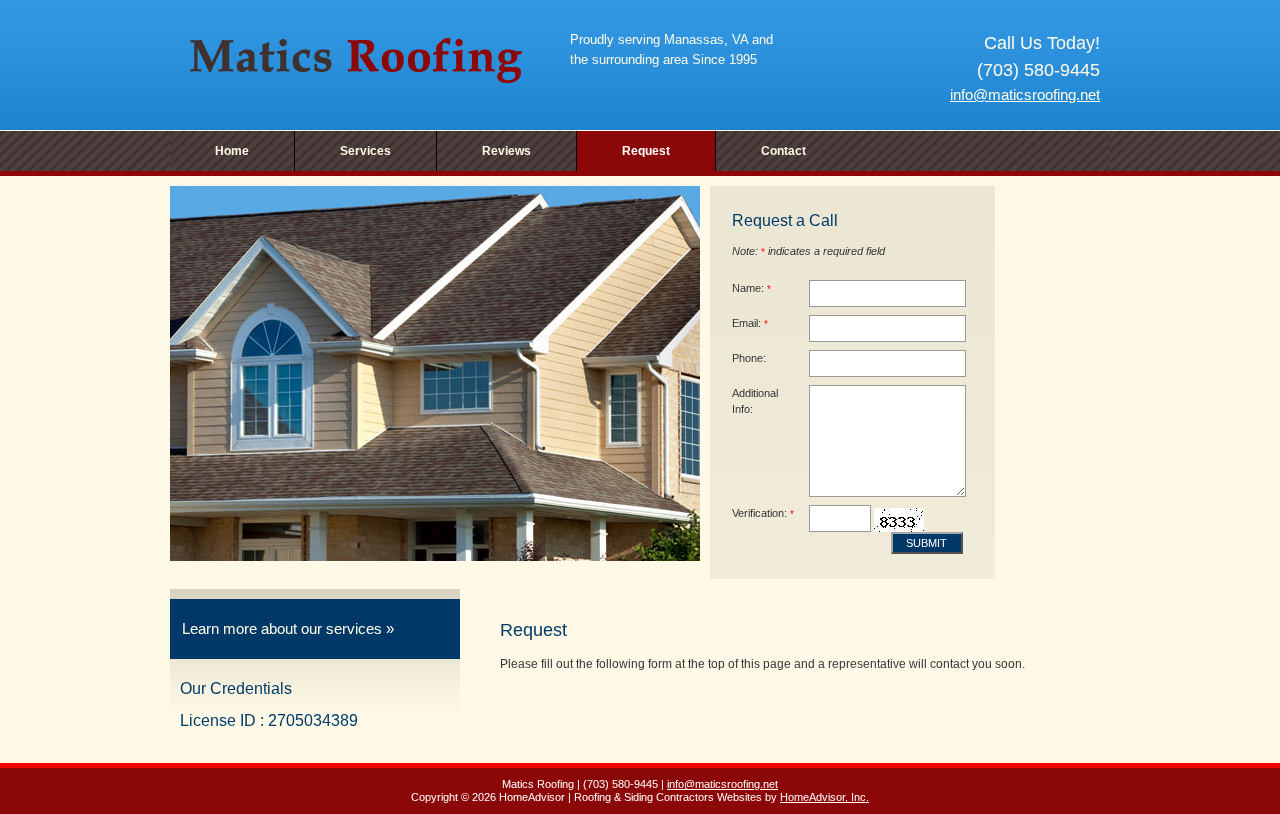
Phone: (749, 358)
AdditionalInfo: (755, 401)
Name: (751, 288)
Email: (750, 323)
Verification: (763, 513)
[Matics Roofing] (355, 60)
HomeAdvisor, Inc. (824, 797)
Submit (926, 543)
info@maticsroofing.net (1025, 94)
